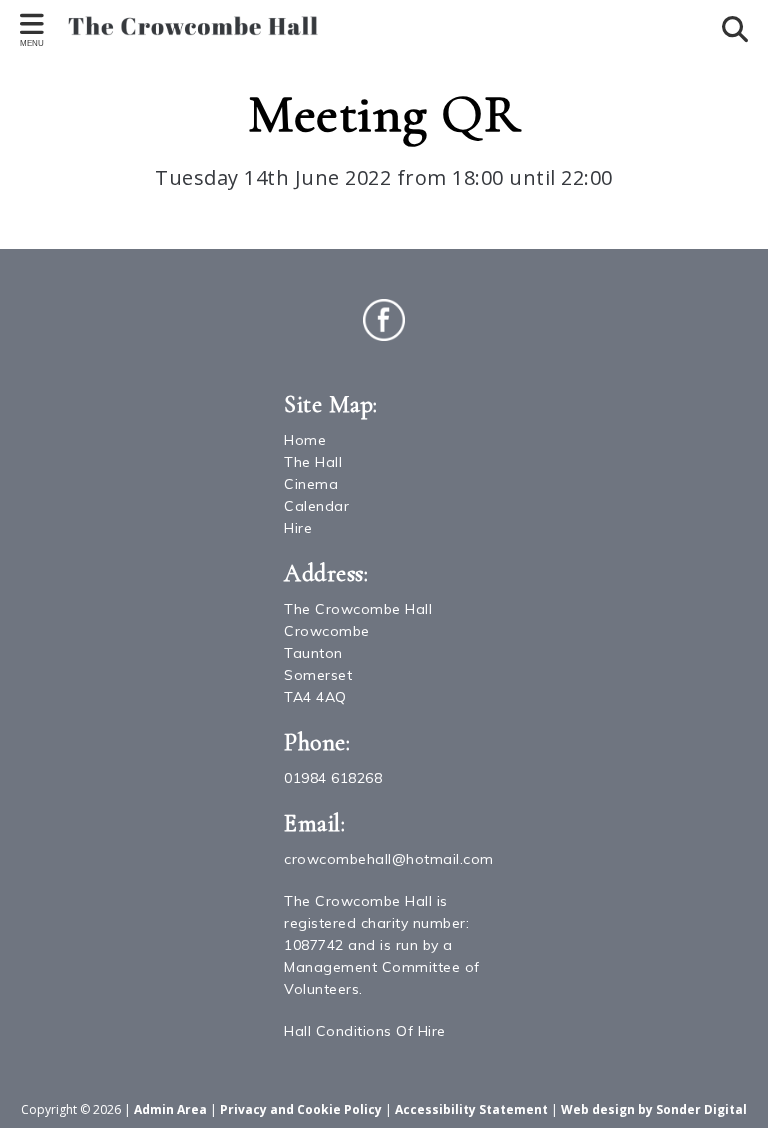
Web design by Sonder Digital (654, 1109)
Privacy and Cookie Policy (301, 1109)
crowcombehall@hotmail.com (389, 859)
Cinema (311, 484)
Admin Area (170, 1109)
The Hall (313, 462)
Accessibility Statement (471, 1109)
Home (305, 440)
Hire (298, 528)
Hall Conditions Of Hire (365, 1031)
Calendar (316, 506)
